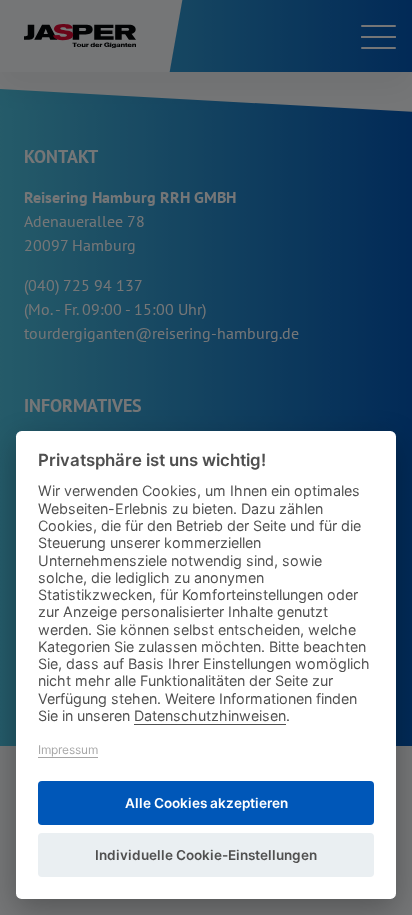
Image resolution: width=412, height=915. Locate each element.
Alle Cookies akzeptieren (206, 803)
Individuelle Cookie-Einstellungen (206, 855)
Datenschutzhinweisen (210, 715)
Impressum (68, 749)
